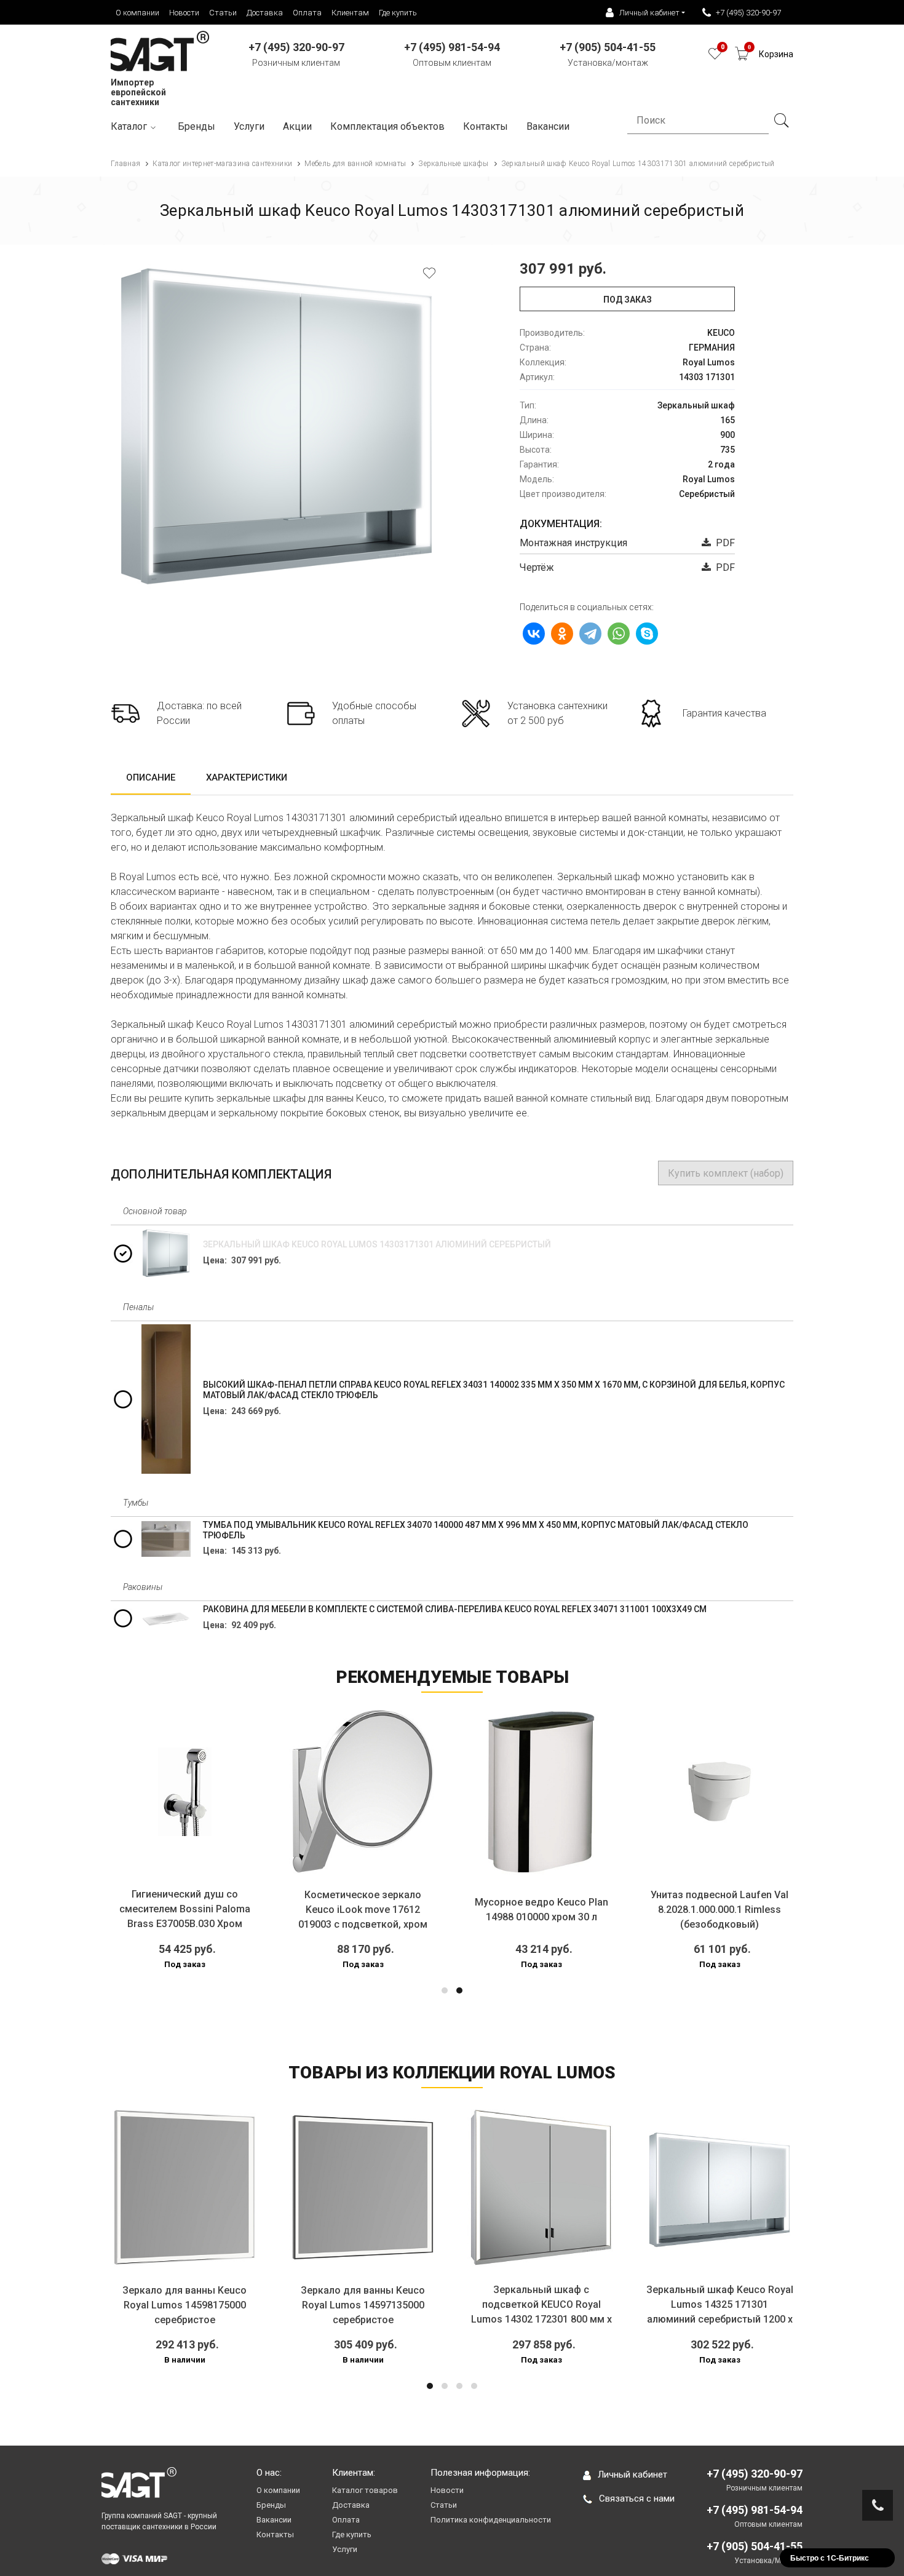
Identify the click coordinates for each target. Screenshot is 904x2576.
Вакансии (274, 2520)
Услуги (249, 126)
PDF (723, 543)
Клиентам (350, 13)
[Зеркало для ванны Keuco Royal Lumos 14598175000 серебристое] (184, 2187)
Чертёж (537, 567)
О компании (137, 13)
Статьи (223, 13)
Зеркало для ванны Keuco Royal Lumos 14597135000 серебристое (363, 2305)
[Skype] (647, 634)
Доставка (265, 13)
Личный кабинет (632, 2475)
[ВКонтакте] (534, 634)
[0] (715, 57)
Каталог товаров (365, 2490)
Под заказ (628, 300)
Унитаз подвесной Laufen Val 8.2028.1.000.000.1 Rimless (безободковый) (720, 1910)
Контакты (486, 126)
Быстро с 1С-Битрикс (830, 2558)
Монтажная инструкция (573, 543)
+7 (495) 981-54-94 (755, 2510)
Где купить (398, 13)
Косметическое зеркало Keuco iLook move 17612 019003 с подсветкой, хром (363, 1910)
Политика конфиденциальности (491, 2520)
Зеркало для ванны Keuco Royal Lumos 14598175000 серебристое (184, 2305)
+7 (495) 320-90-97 (748, 13)
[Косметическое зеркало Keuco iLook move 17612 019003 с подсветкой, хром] (363, 1792)
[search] (781, 121)
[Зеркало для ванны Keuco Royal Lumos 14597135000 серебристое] (363, 2187)
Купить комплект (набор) (726, 1173)
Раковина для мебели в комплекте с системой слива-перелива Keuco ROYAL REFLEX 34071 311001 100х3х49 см (455, 1609)
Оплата (307, 13)
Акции (297, 126)
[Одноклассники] (562, 634)
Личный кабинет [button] (649, 13)
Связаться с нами (637, 2498)
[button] (445, 1990)
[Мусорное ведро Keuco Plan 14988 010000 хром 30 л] (541, 1792)
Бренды (196, 126)
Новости (184, 13)
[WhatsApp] (619, 634)
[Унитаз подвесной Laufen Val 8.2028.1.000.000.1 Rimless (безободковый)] (720, 1792)
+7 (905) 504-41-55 (755, 2546)
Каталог (129, 126)
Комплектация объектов (387, 126)
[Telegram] (590, 634)
